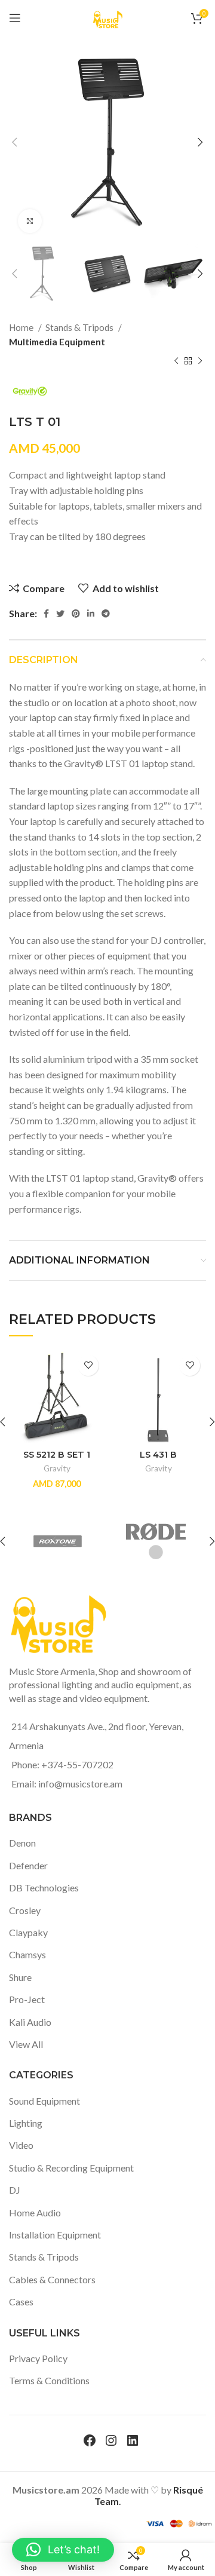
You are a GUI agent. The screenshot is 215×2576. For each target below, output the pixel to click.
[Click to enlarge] (30, 221)
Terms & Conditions (49, 2380)
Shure (20, 1977)
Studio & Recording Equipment (71, 2168)
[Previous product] (176, 361)
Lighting (26, 2123)
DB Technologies (44, 1887)
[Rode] (156, 1541)
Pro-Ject (27, 1999)
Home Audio (35, 2212)
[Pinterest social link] (76, 614)
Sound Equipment (44, 2101)
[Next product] (200, 361)
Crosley (25, 1910)
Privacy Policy (38, 2358)
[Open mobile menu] (15, 18)
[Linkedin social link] (91, 614)
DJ (15, 2190)
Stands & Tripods (80, 327)
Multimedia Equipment (57, 342)
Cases (21, 2301)
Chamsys (27, 1954)
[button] (63, 2550)
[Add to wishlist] (88, 1365)
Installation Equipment (55, 2235)
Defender (28, 1865)
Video (21, 2145)
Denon (22, 1843)
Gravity (57, 1468)
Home (22, 327)
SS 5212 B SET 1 (57, 1455)
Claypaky (28, 1932)
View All (26, 2044)
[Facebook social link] (46, 614)
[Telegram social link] (106, 614)
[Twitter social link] (60, 614)
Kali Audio (30, 2022)
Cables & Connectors (52, 2279)
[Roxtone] (58, 1541)
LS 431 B (158, 1455)
